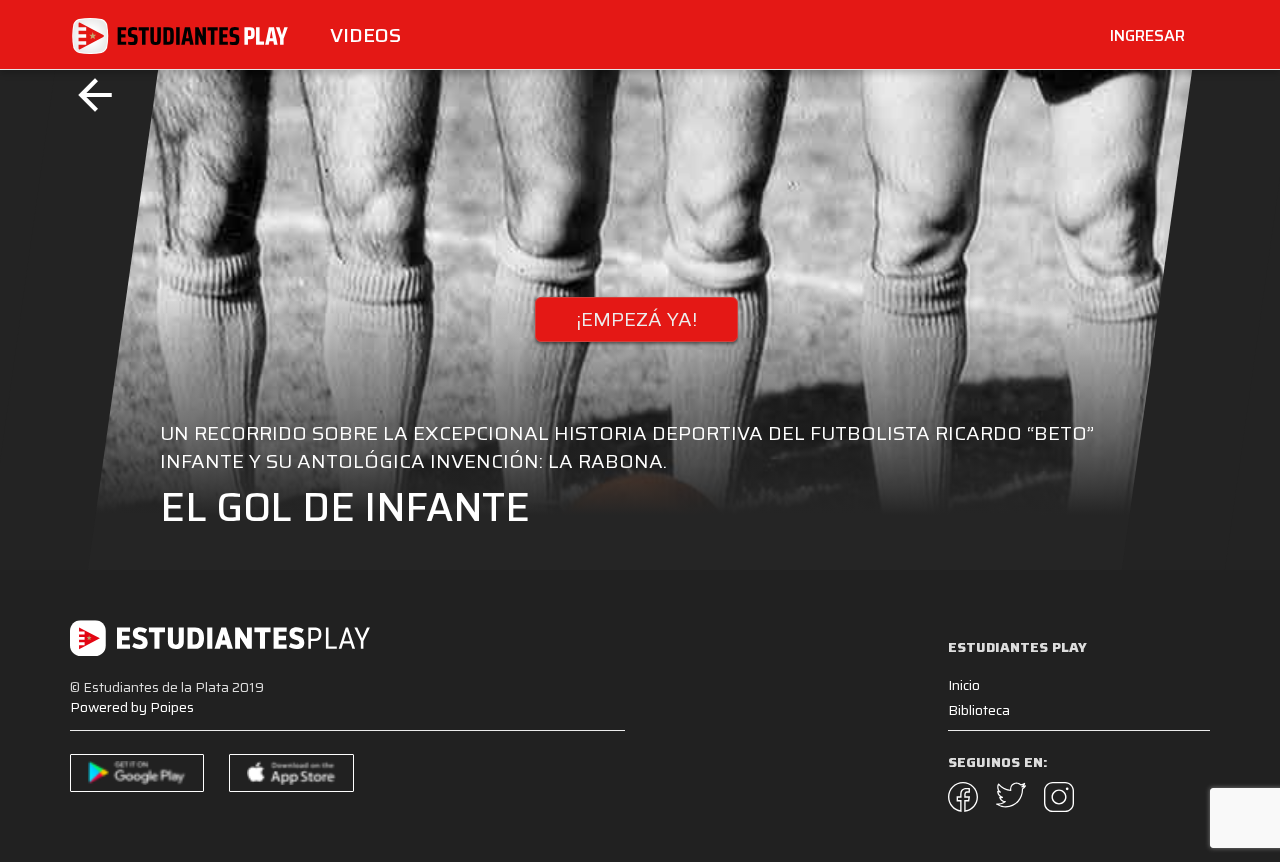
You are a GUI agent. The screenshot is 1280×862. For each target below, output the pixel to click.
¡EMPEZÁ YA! (636, 319)
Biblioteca (979, 710)
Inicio (964, 685)
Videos (365, 35)
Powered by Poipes (132, 707)
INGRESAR (1147, 35)
